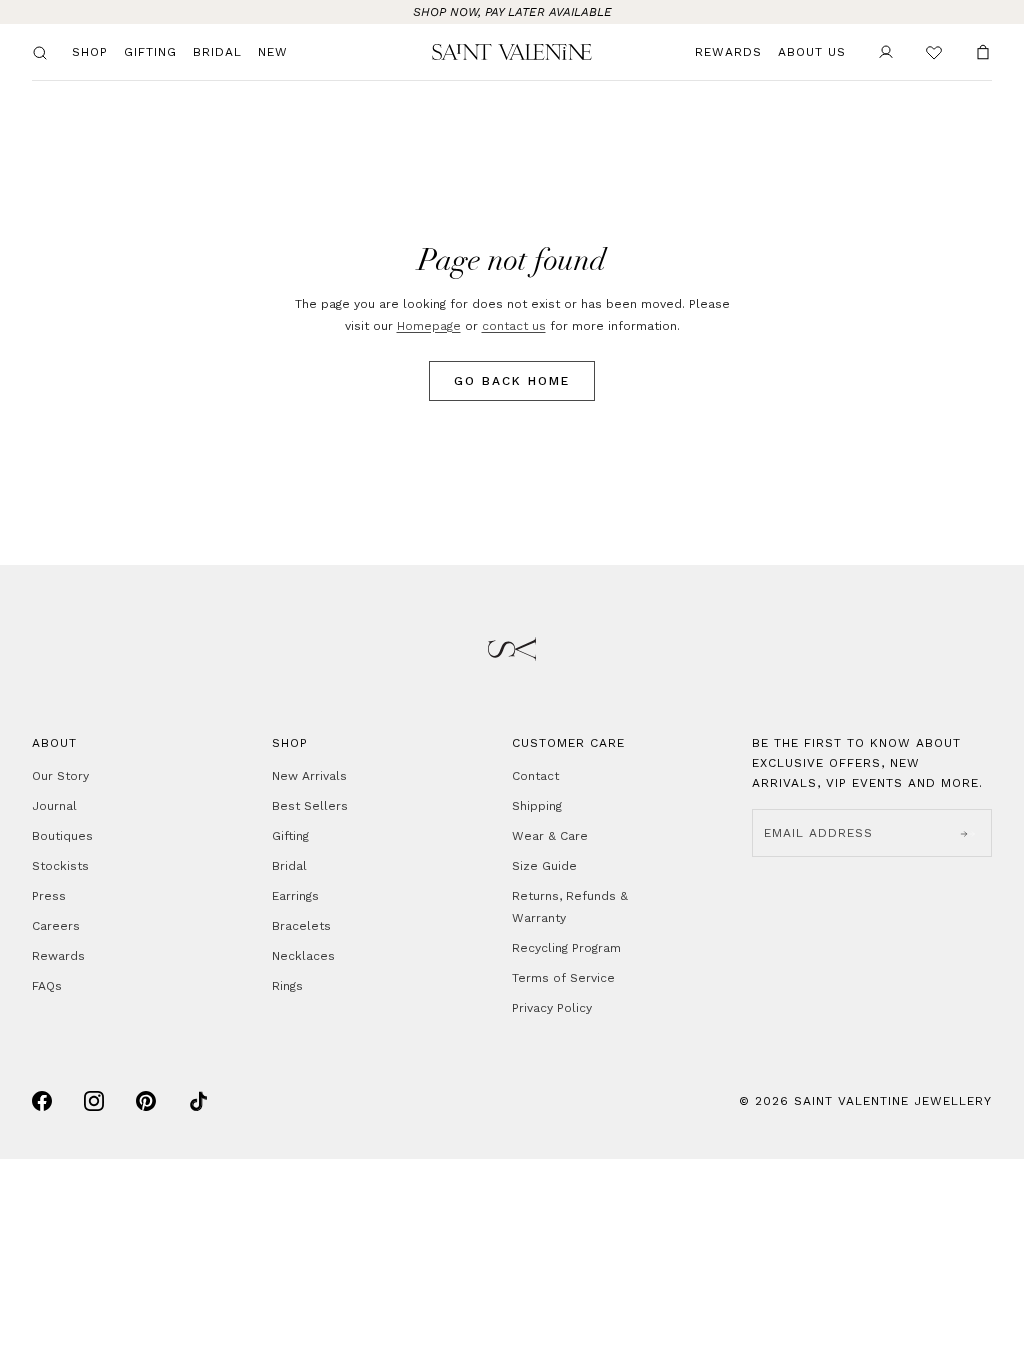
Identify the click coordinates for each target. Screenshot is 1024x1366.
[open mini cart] (983, 52)
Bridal (217, 52)
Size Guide (544, 866)
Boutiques (62, 836)
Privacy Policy (552, 1008)
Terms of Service (563, 978)
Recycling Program (566, 948)
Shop (90, 52)
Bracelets (301, 926)
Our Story (60, 776)
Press (49, 896)
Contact (535, 776)
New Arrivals (309, 776)
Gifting (150, 52)
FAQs (47, 986)
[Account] (886, 52)
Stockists (60, 866)
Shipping (537, 806)
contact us (514, 326)
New (273, 52)
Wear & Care (550, 836)
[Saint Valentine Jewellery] (512, 51)
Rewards (728, 52)
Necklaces (303, 956)
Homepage (429, 326)
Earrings (295, 896)
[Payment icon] (42, 1101)
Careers (56, 926)
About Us (812, 52)
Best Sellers (310, 806)
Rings (287, 986)
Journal (54, 806)
